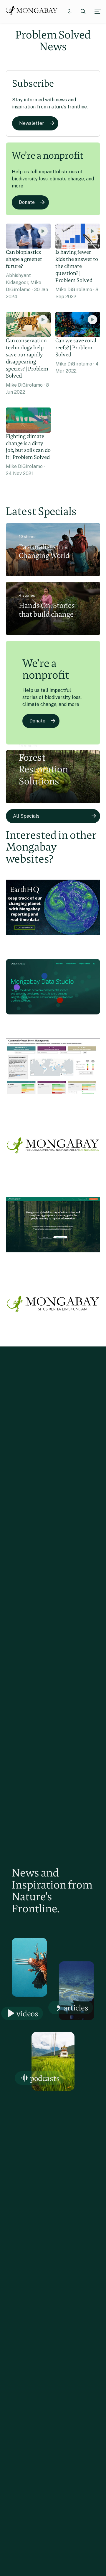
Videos (27, 2014)
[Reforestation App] (53, 1260)
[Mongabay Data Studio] (53, 1022)
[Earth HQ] (53, 942)
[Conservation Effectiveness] (53, 1101)
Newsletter (32, 123)
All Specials (26, 816)
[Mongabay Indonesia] (53, 1339)
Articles (76, 2008)
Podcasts (45, 2078)
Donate (27, 202)
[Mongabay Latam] (53, 1180)
